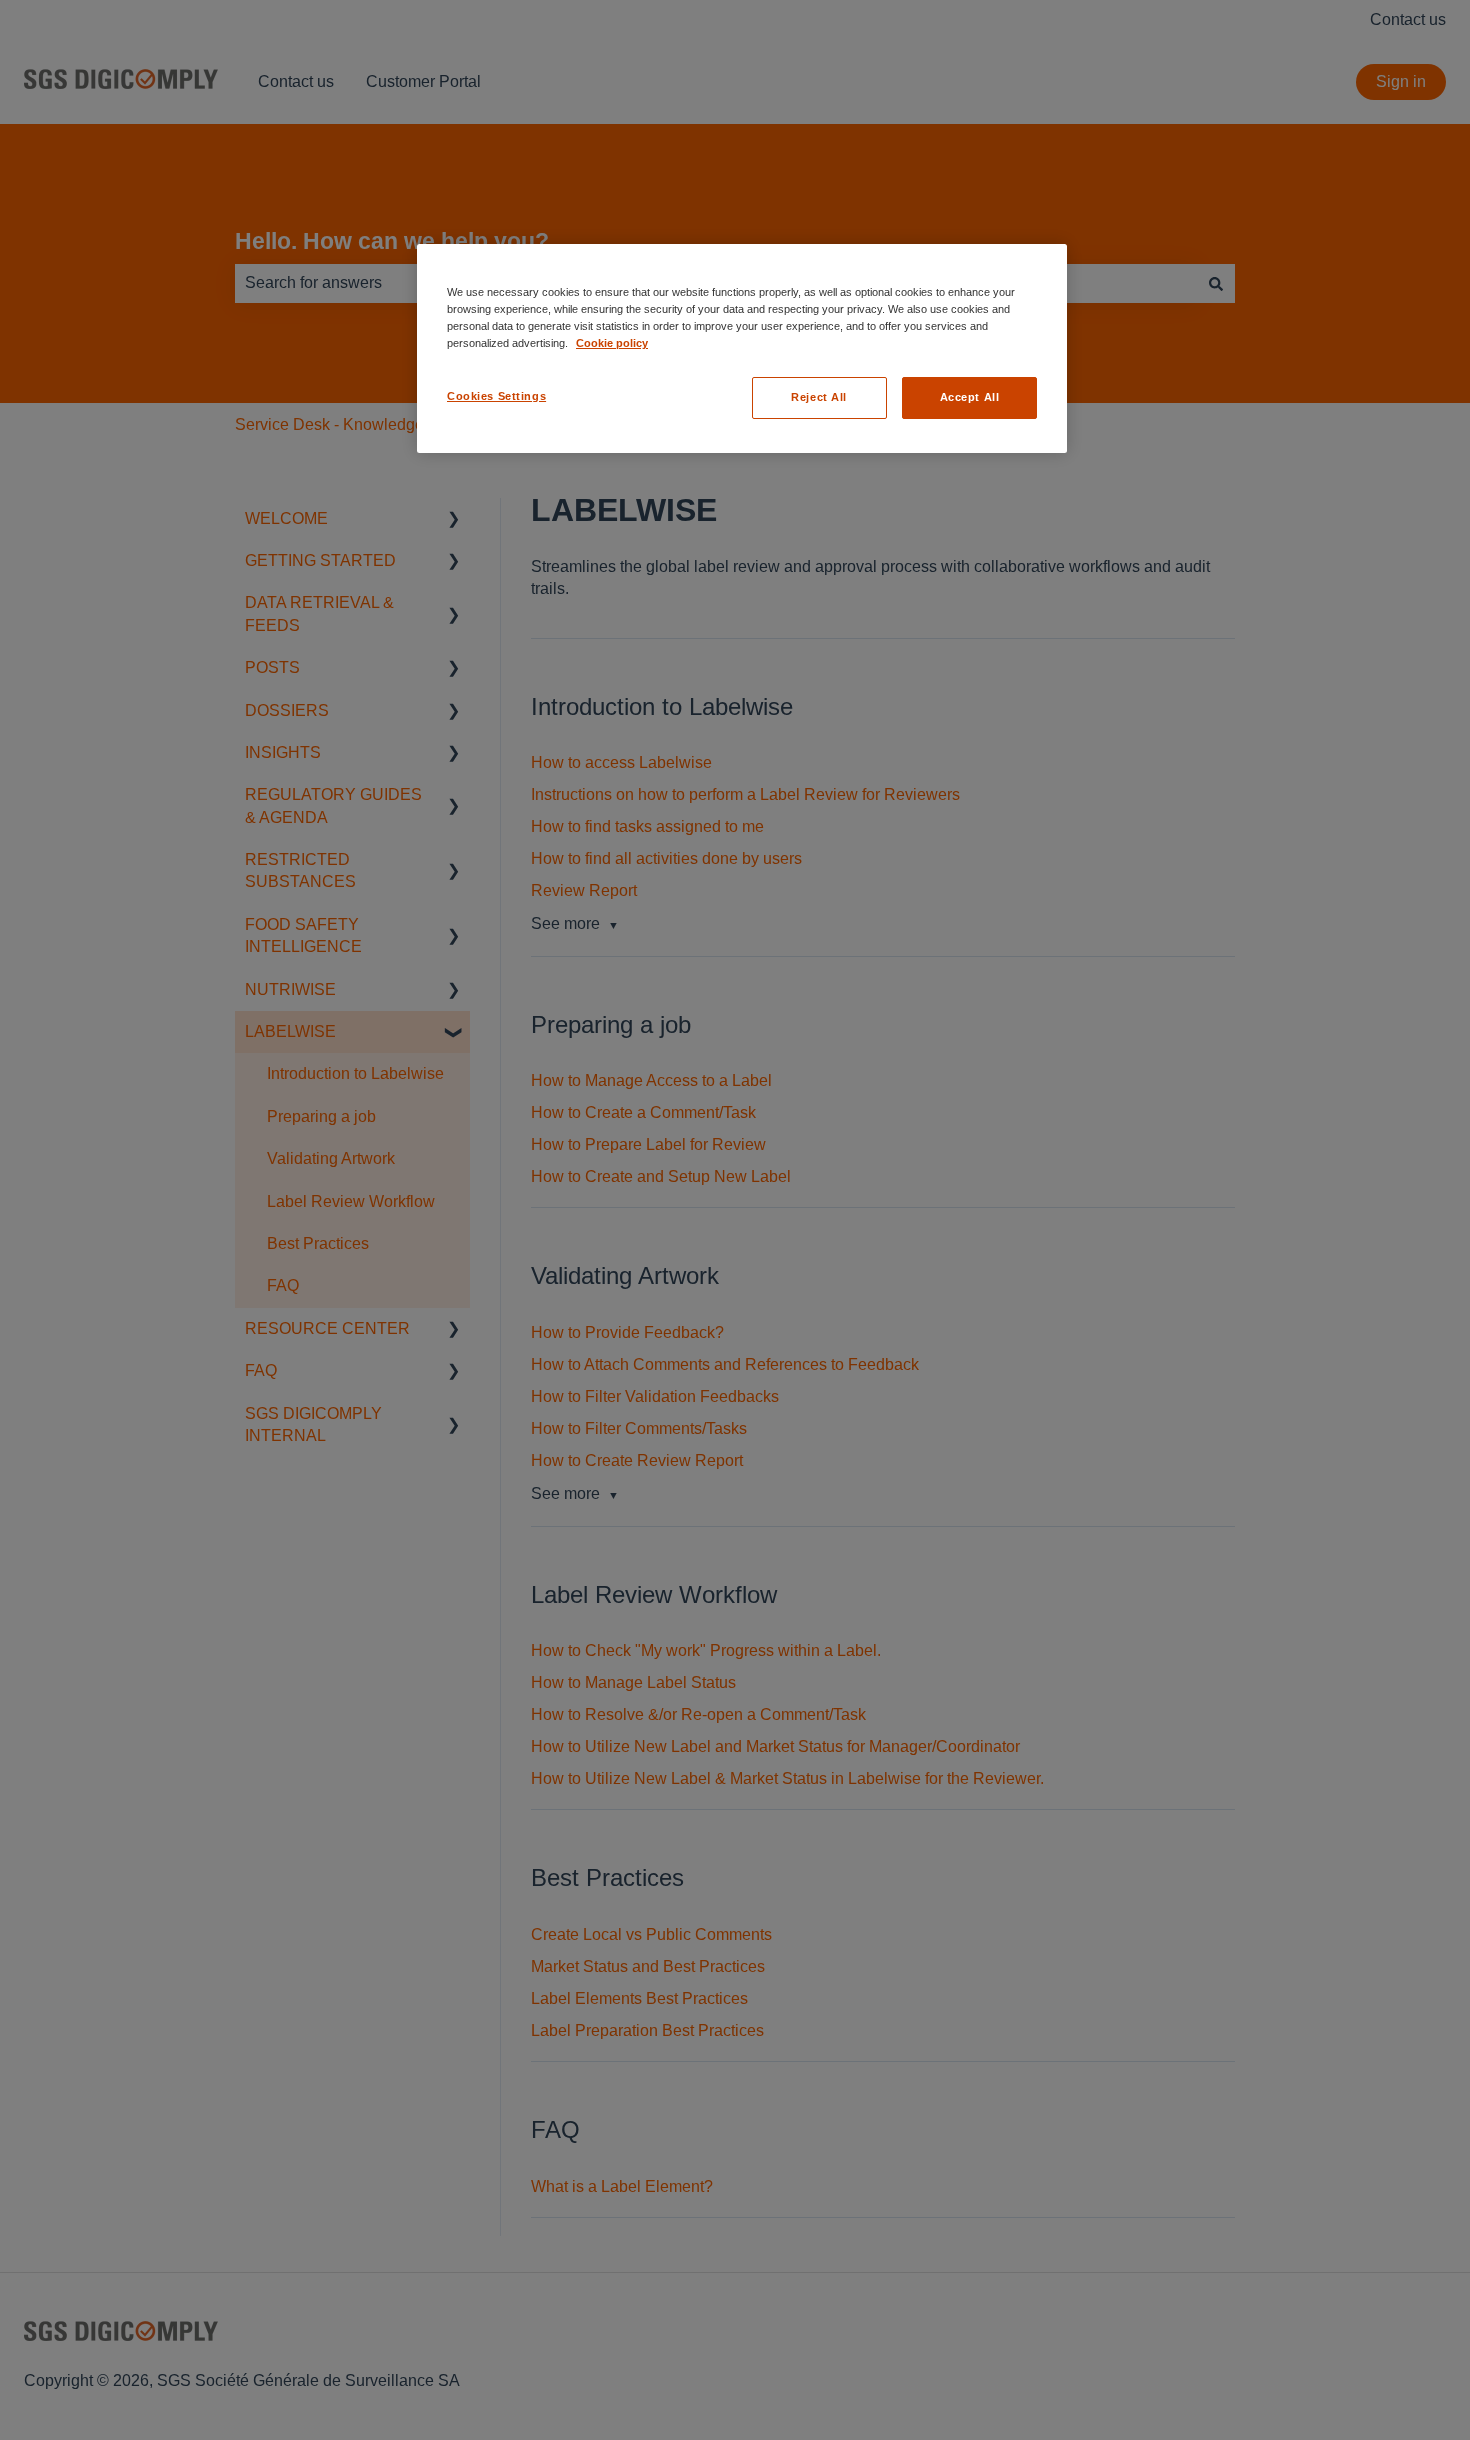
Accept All (970, 397)
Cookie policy (612, 343)
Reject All (819, 397)
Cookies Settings (496, 396)
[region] (742, 348)
